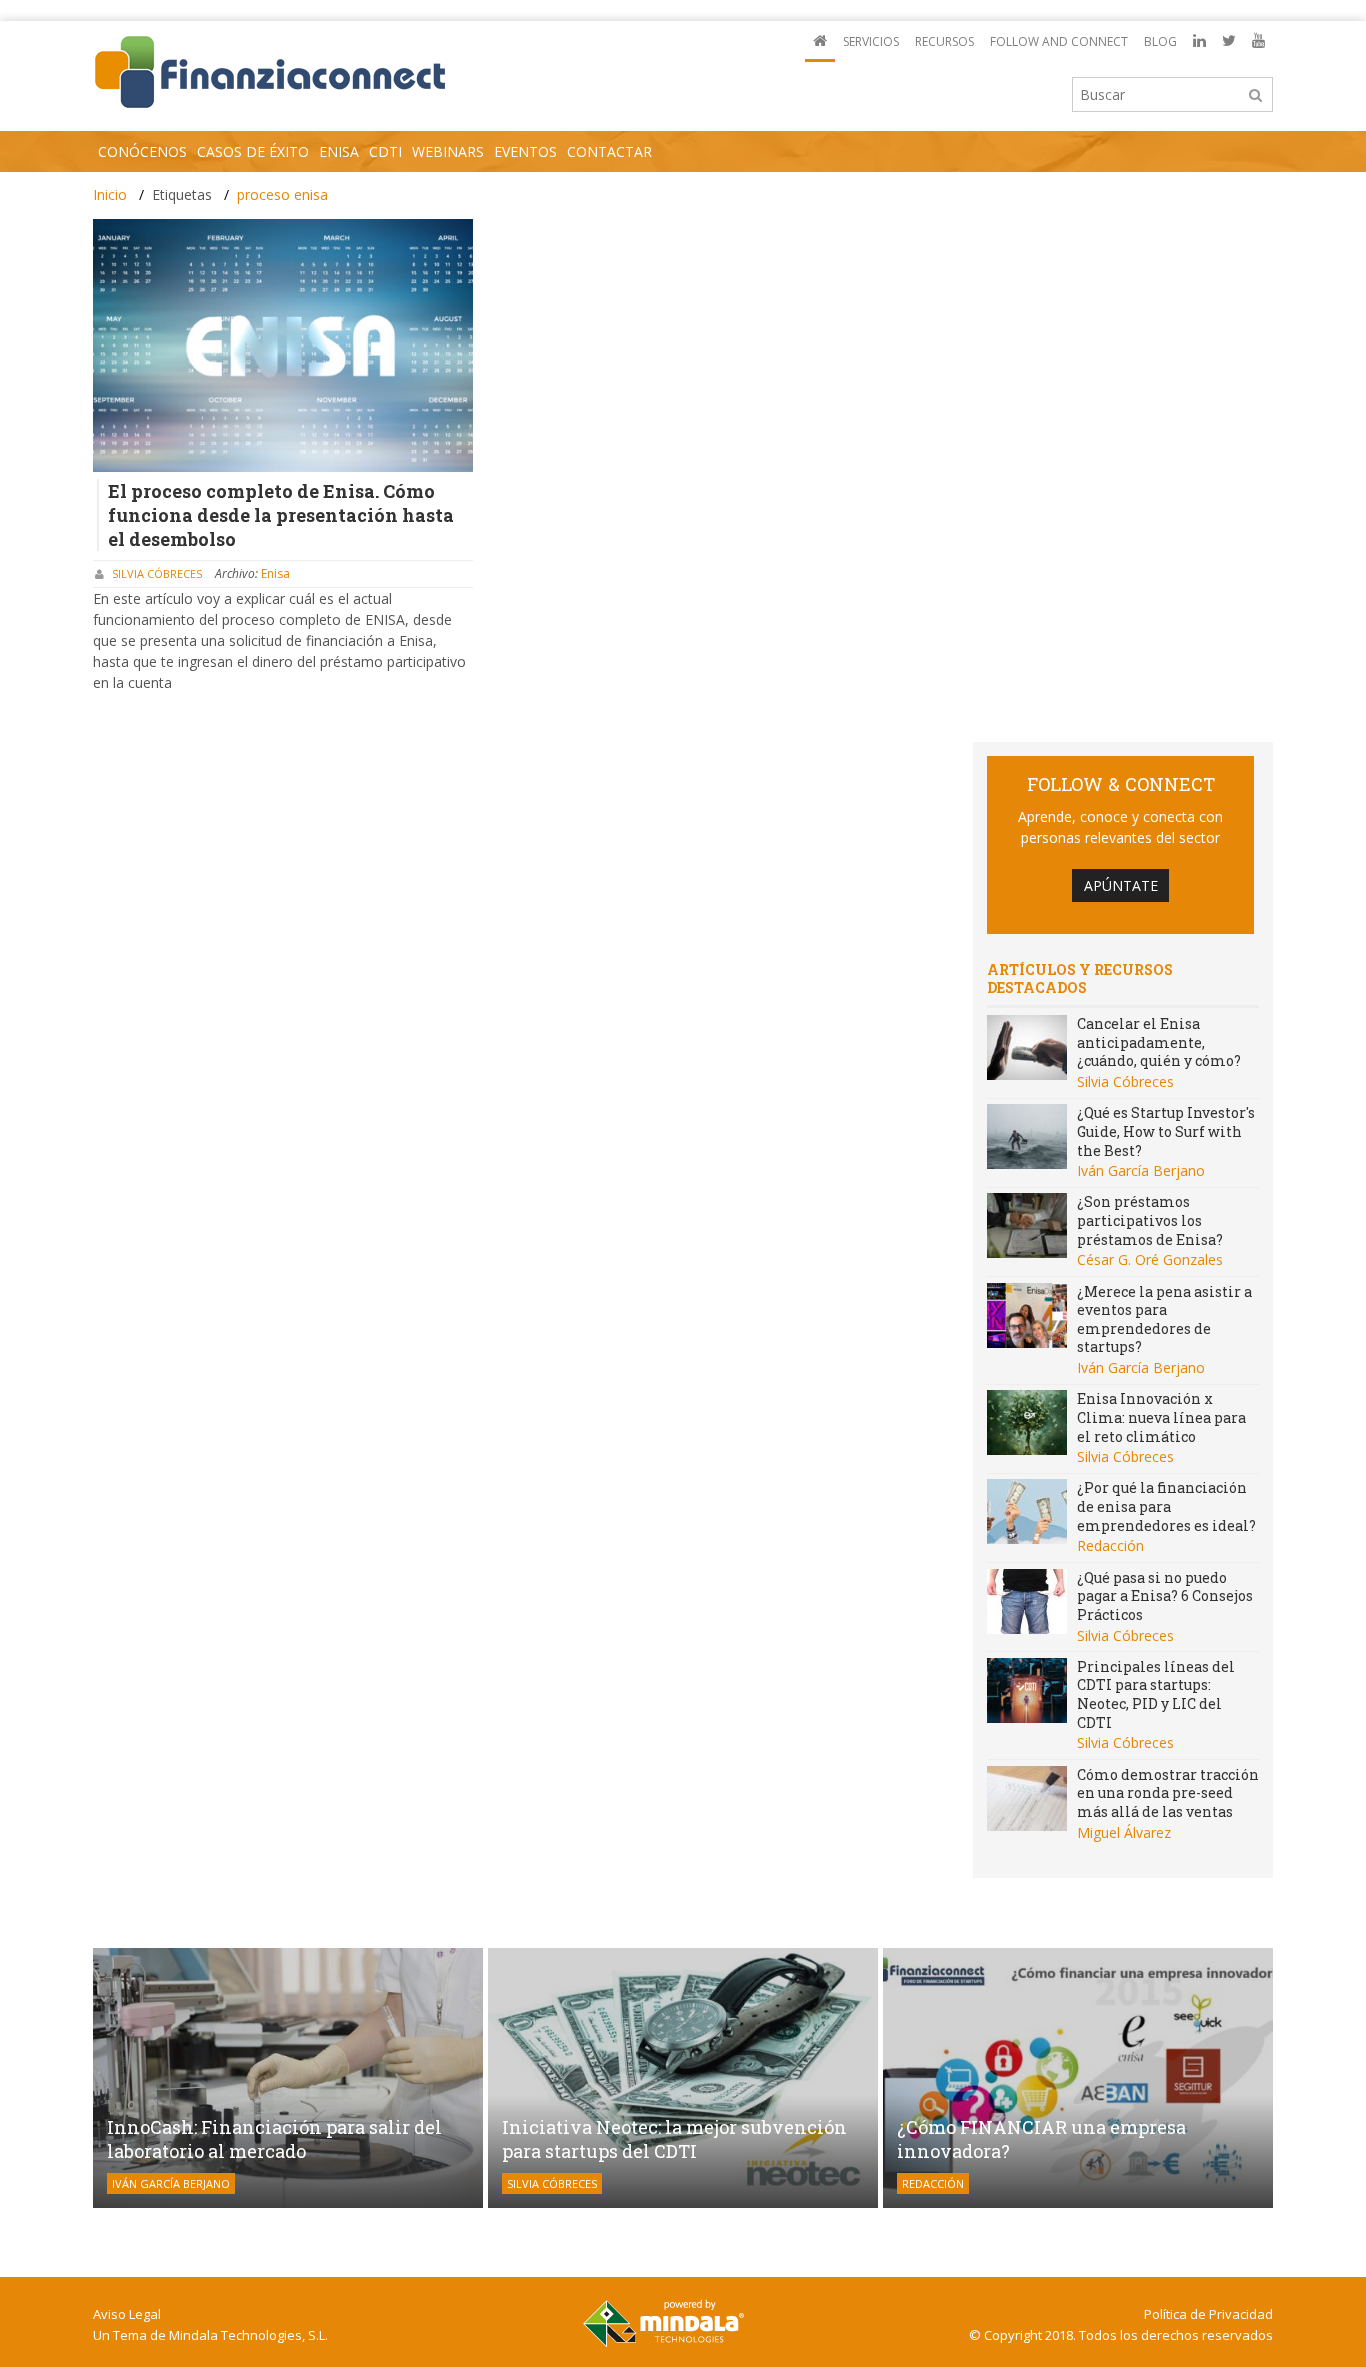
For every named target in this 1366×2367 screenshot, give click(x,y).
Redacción (1110, 1545)
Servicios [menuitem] (871, 41)
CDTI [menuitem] (385, 151)
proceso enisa (282, 194)
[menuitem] (820, 41)
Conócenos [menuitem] (142, 151)
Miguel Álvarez (1124, 1832)
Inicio (110, 194)
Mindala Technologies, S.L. (248, 2335)
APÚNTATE (1121, 885)
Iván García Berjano (1141, 1170)
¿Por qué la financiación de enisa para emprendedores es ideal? (1166, 1506)
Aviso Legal (127, 2314)
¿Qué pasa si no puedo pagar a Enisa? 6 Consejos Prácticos (1165, 1596)
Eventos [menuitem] (525, 151)
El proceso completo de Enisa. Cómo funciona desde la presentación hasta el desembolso (281, 515)
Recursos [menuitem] (944, 41)
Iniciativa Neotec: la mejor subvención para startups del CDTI (674, 2139)
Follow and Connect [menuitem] (1059, 41)
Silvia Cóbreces (157, 573)
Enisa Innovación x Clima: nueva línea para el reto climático (1161, 1417)
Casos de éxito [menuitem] (253, 151)
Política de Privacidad (1208, 2314)
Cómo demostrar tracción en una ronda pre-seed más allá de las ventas (1168, 1793)
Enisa (275, 573)
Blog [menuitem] (1160, 41)
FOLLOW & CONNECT (1121, 784)
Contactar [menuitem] (609, 151)
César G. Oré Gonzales (1150, 1259)
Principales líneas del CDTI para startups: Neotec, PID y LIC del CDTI (1156, 1694)
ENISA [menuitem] (339, 151)
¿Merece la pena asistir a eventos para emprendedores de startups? (1164, 1319)
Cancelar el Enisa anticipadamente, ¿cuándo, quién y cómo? (1159, 1042)
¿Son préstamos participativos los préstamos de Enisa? (1150, 1220)
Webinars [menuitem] (448, 151)
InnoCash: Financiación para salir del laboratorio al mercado (274, 2139)
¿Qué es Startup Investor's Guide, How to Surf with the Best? (1166, 1131)
